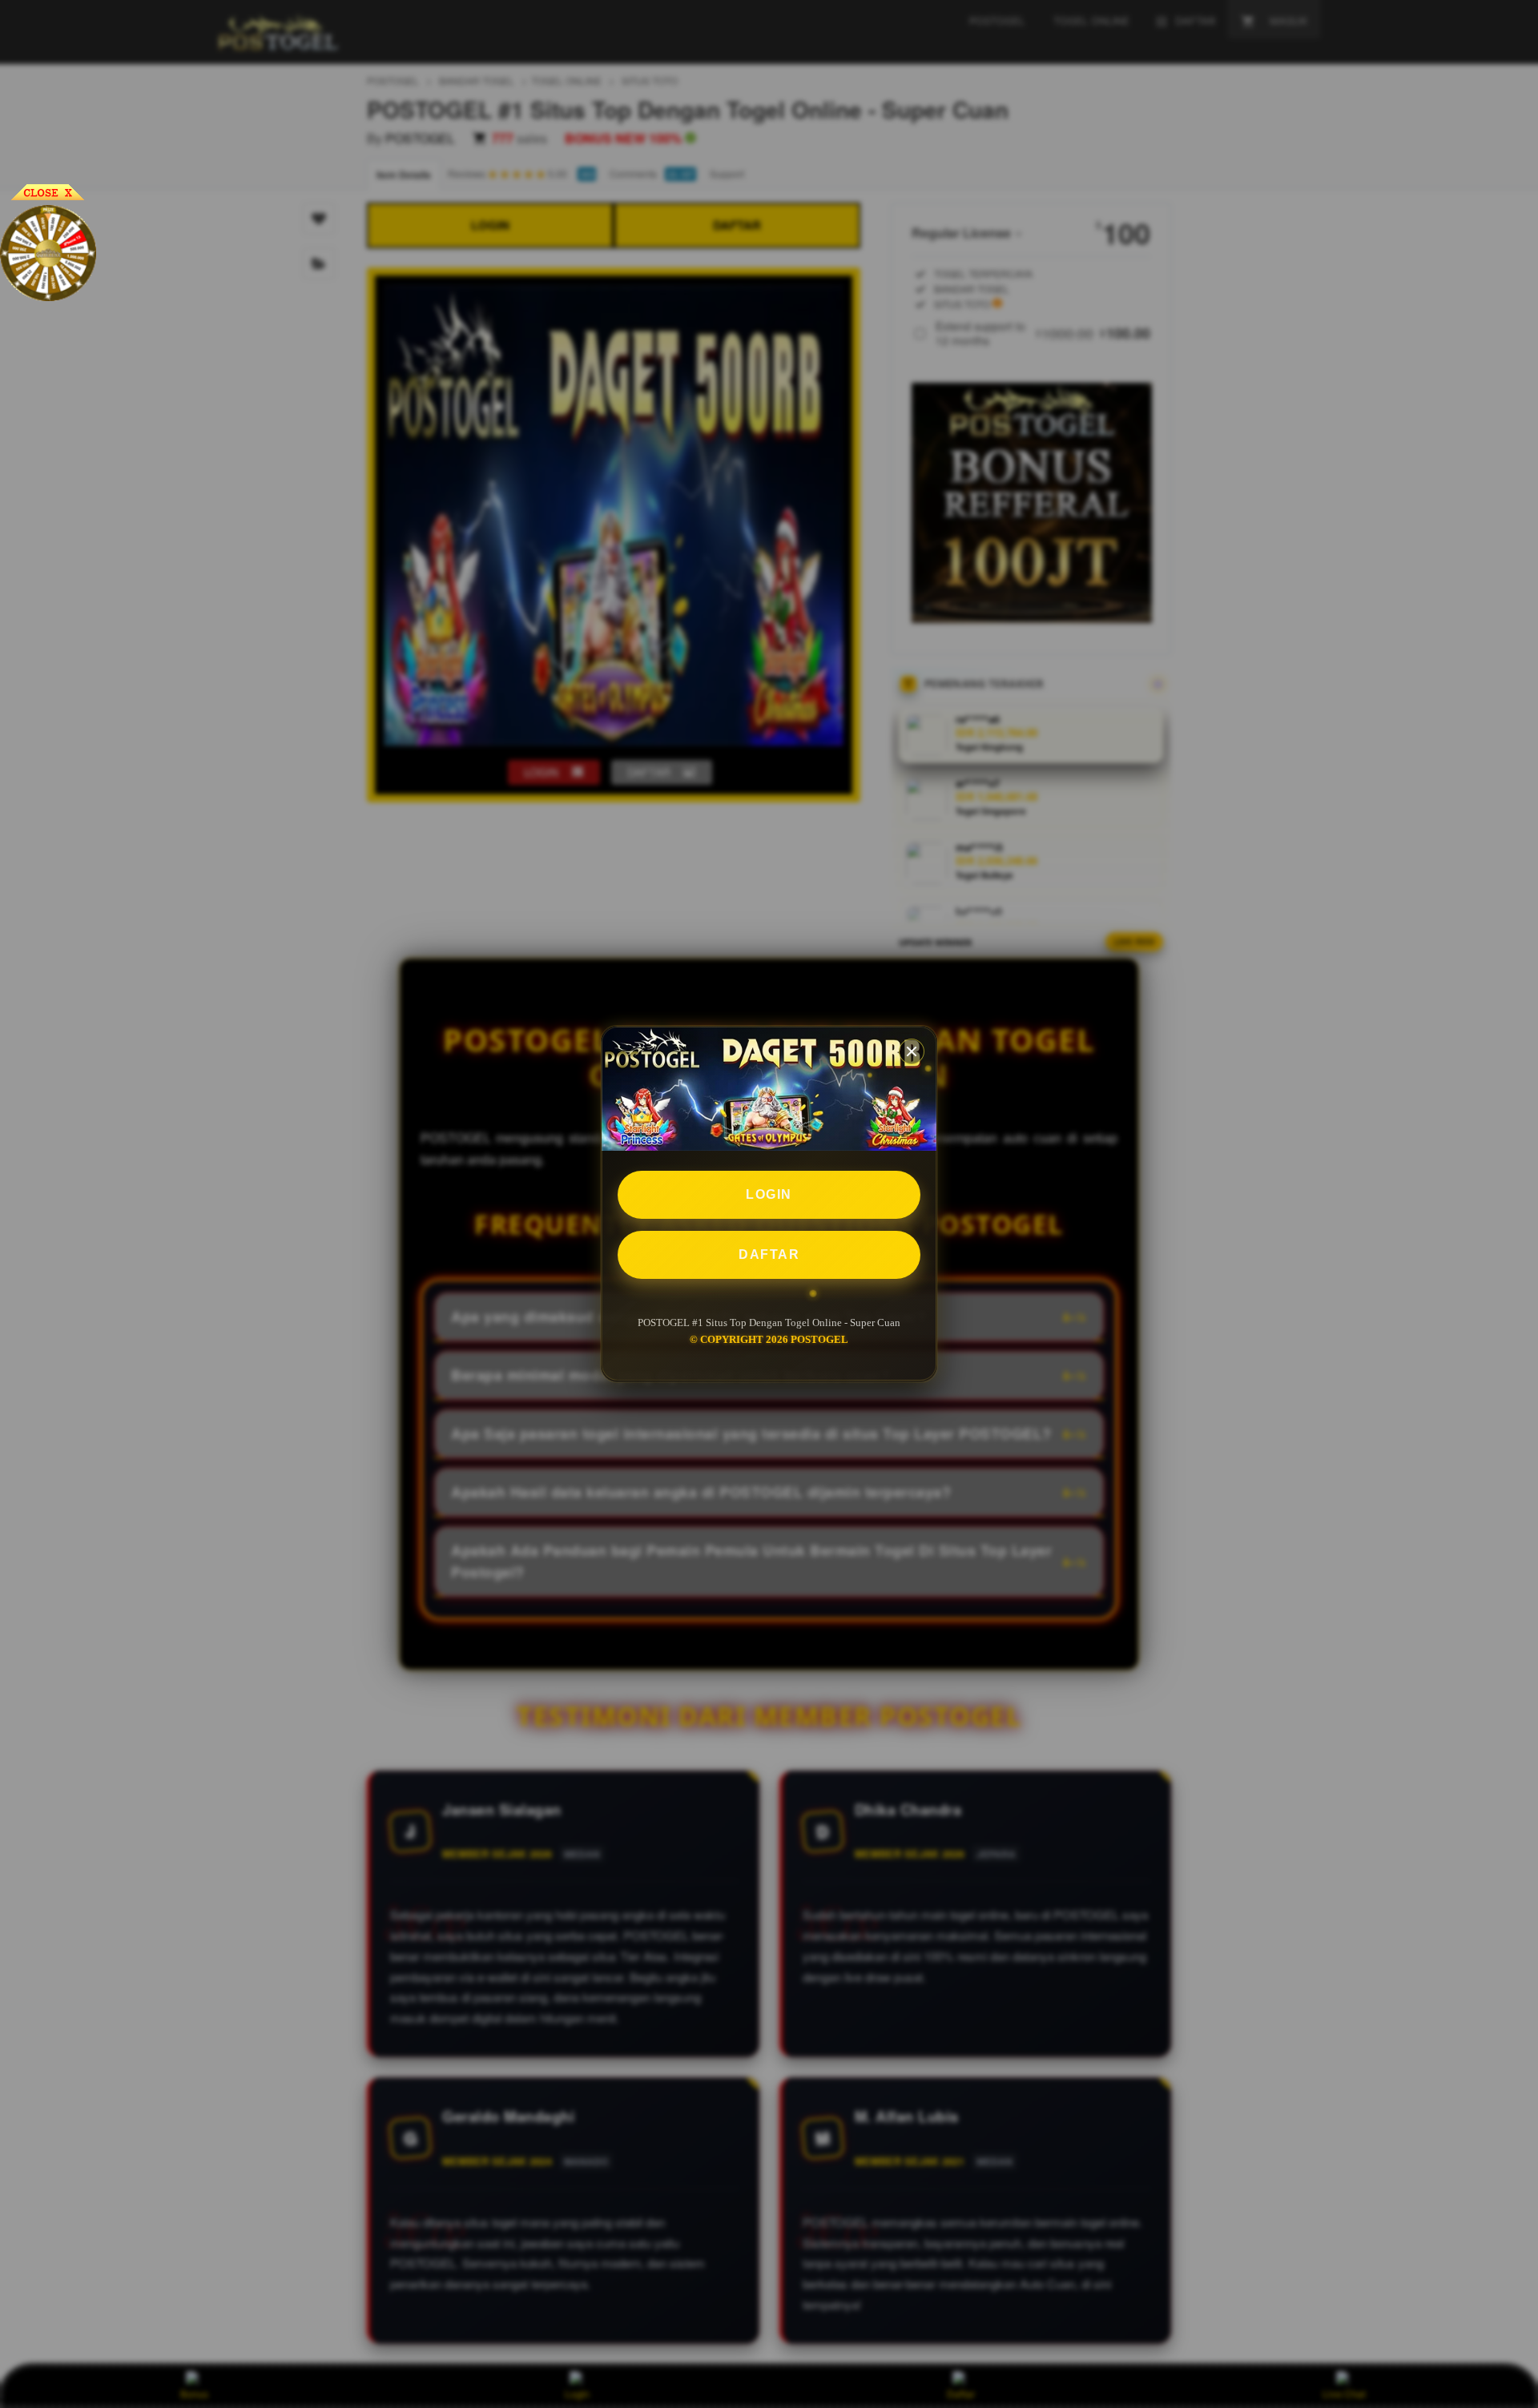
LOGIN (769, 1195)
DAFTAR (769, 1255)
